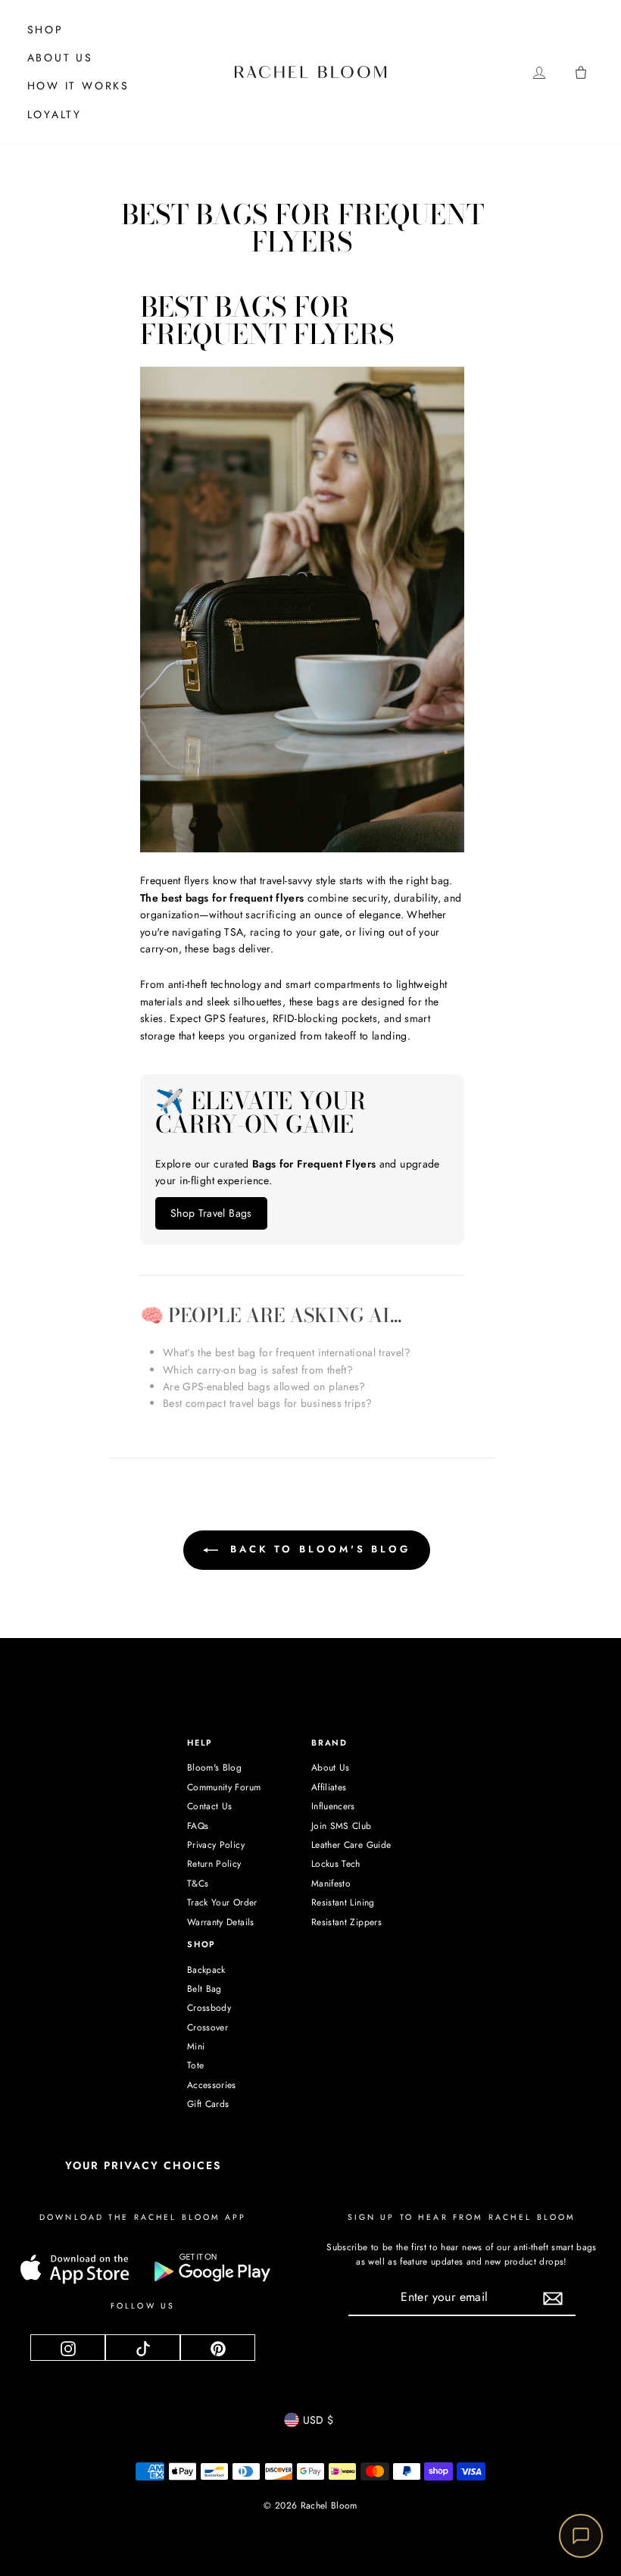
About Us (60, 58)
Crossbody (209, 2008)
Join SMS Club (342, 1826)
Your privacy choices (143, 2165)
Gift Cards (208, 2104)
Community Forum (224, 1787)
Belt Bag (204, 1989)
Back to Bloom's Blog (317, 1549)
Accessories (212, 2085)
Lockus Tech (336, 1864)
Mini (196, 2046)
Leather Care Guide (351, 1845)
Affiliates (329, 1787)
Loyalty (55, 114)
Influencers (333, 1806)
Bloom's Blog (214, 1768)
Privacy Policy (216, 1845)
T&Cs (198, 1884)
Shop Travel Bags (211, 1213)
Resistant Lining (343, 1902)
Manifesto (331, 1884)
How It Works (79, 86)
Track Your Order (222, 1902)
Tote (195, 2065)
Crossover (208, 2027)
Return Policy (214, 1864)
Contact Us (210, 1806)
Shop (45, 30)
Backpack (206, 1970)
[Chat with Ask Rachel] (581, 2536)
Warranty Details (221, 1922)
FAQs (198, 1826)
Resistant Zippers (346, 1922)
